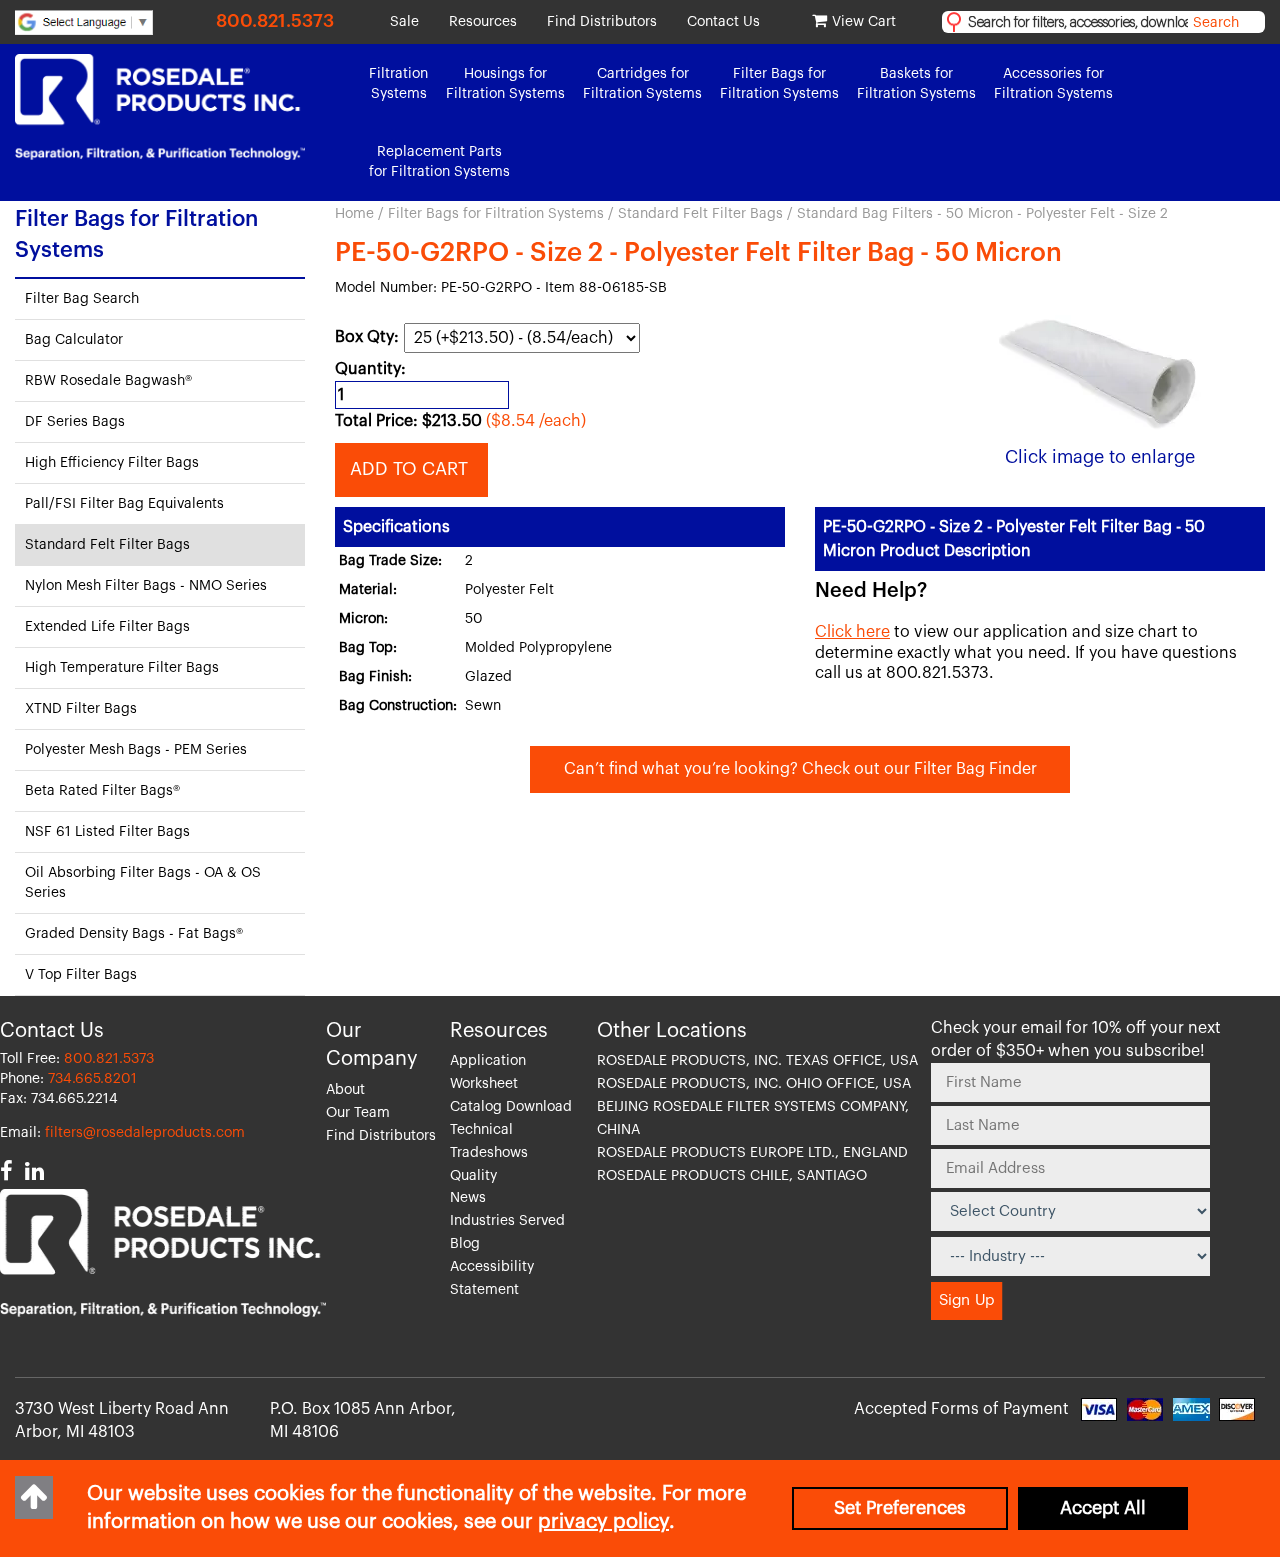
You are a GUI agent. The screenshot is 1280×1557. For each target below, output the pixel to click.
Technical (481, 1130)
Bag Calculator (74, 340)
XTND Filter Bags (81, 709)
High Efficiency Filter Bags (112, 463)
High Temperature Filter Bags (122, 668)
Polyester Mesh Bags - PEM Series (136, 750)
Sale (404, 22)
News (468, 1198)
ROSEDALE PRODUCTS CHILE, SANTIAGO (732, 1176)
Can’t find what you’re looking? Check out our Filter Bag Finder (800, 769)
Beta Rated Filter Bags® (102, 791)
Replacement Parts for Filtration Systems (439, 162)
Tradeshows (489, 1153)
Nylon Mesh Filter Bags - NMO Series (146, 586)
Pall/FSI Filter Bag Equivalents (124, 504)
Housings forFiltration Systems (505, 84)
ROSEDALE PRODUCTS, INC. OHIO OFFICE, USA (754, 1084)
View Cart (864, 22)
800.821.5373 (275, 21)
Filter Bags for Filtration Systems (496, 214)
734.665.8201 (92, 1079)
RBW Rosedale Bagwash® (108, 381)
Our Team (358, 1113)
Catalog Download (511, 1107)
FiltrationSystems (398, 84)
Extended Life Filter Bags (107, 627)
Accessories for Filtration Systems (1053, 84)
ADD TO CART (411, 469)
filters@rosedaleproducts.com (145, 1133)
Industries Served (507, 1221)
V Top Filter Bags (81, 975)
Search (1216, 23)
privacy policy (603, 1522)
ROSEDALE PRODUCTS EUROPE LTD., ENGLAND (752, 1153)
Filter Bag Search (82, 299)
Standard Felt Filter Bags (700, 214)
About (345, 1090)
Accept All (1103, 1508)
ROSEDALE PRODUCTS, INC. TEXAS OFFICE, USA (757, 1061)
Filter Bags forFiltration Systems (779, 84)
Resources (483, 22)
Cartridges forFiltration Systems (642, 84)
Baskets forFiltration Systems (916, 84)
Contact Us (723, 22)
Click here (852, 632)
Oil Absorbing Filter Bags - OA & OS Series (143, 883)
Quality (473, 1176)
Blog (465, 1244)
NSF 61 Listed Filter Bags (107, 832)
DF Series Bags (75, 422)
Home (354, 214)
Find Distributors (602, 22)
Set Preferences (900, 1508)
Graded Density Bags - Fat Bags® (134, 934)
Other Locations (672, 1031)
